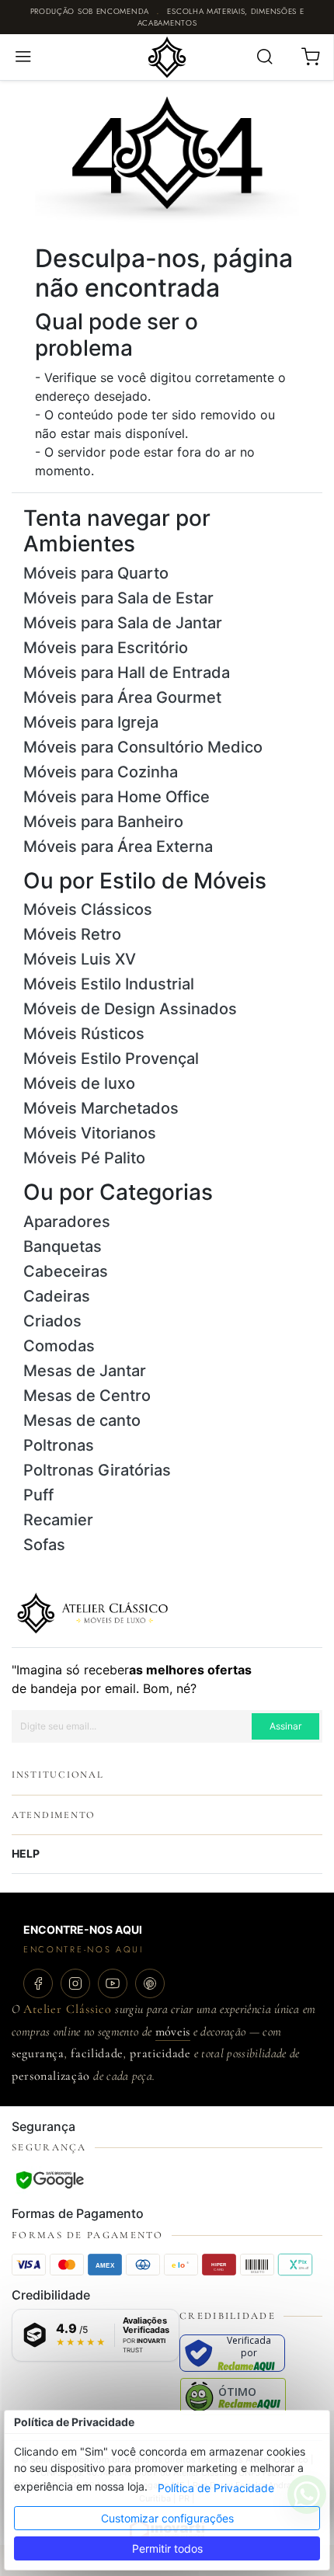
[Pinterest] (150, 1983)
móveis (173, 2032)
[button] (23, 57)
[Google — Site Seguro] (50, 2180)
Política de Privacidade (216, 2488)
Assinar (285, 1726)
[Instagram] (75, 1983)
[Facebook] (38, 1983)
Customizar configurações (167, 2518)
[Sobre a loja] (92, 1611)
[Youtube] (113, 1983)
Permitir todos (167, 2548)
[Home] (167, 56)
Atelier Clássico (68, 2009)
